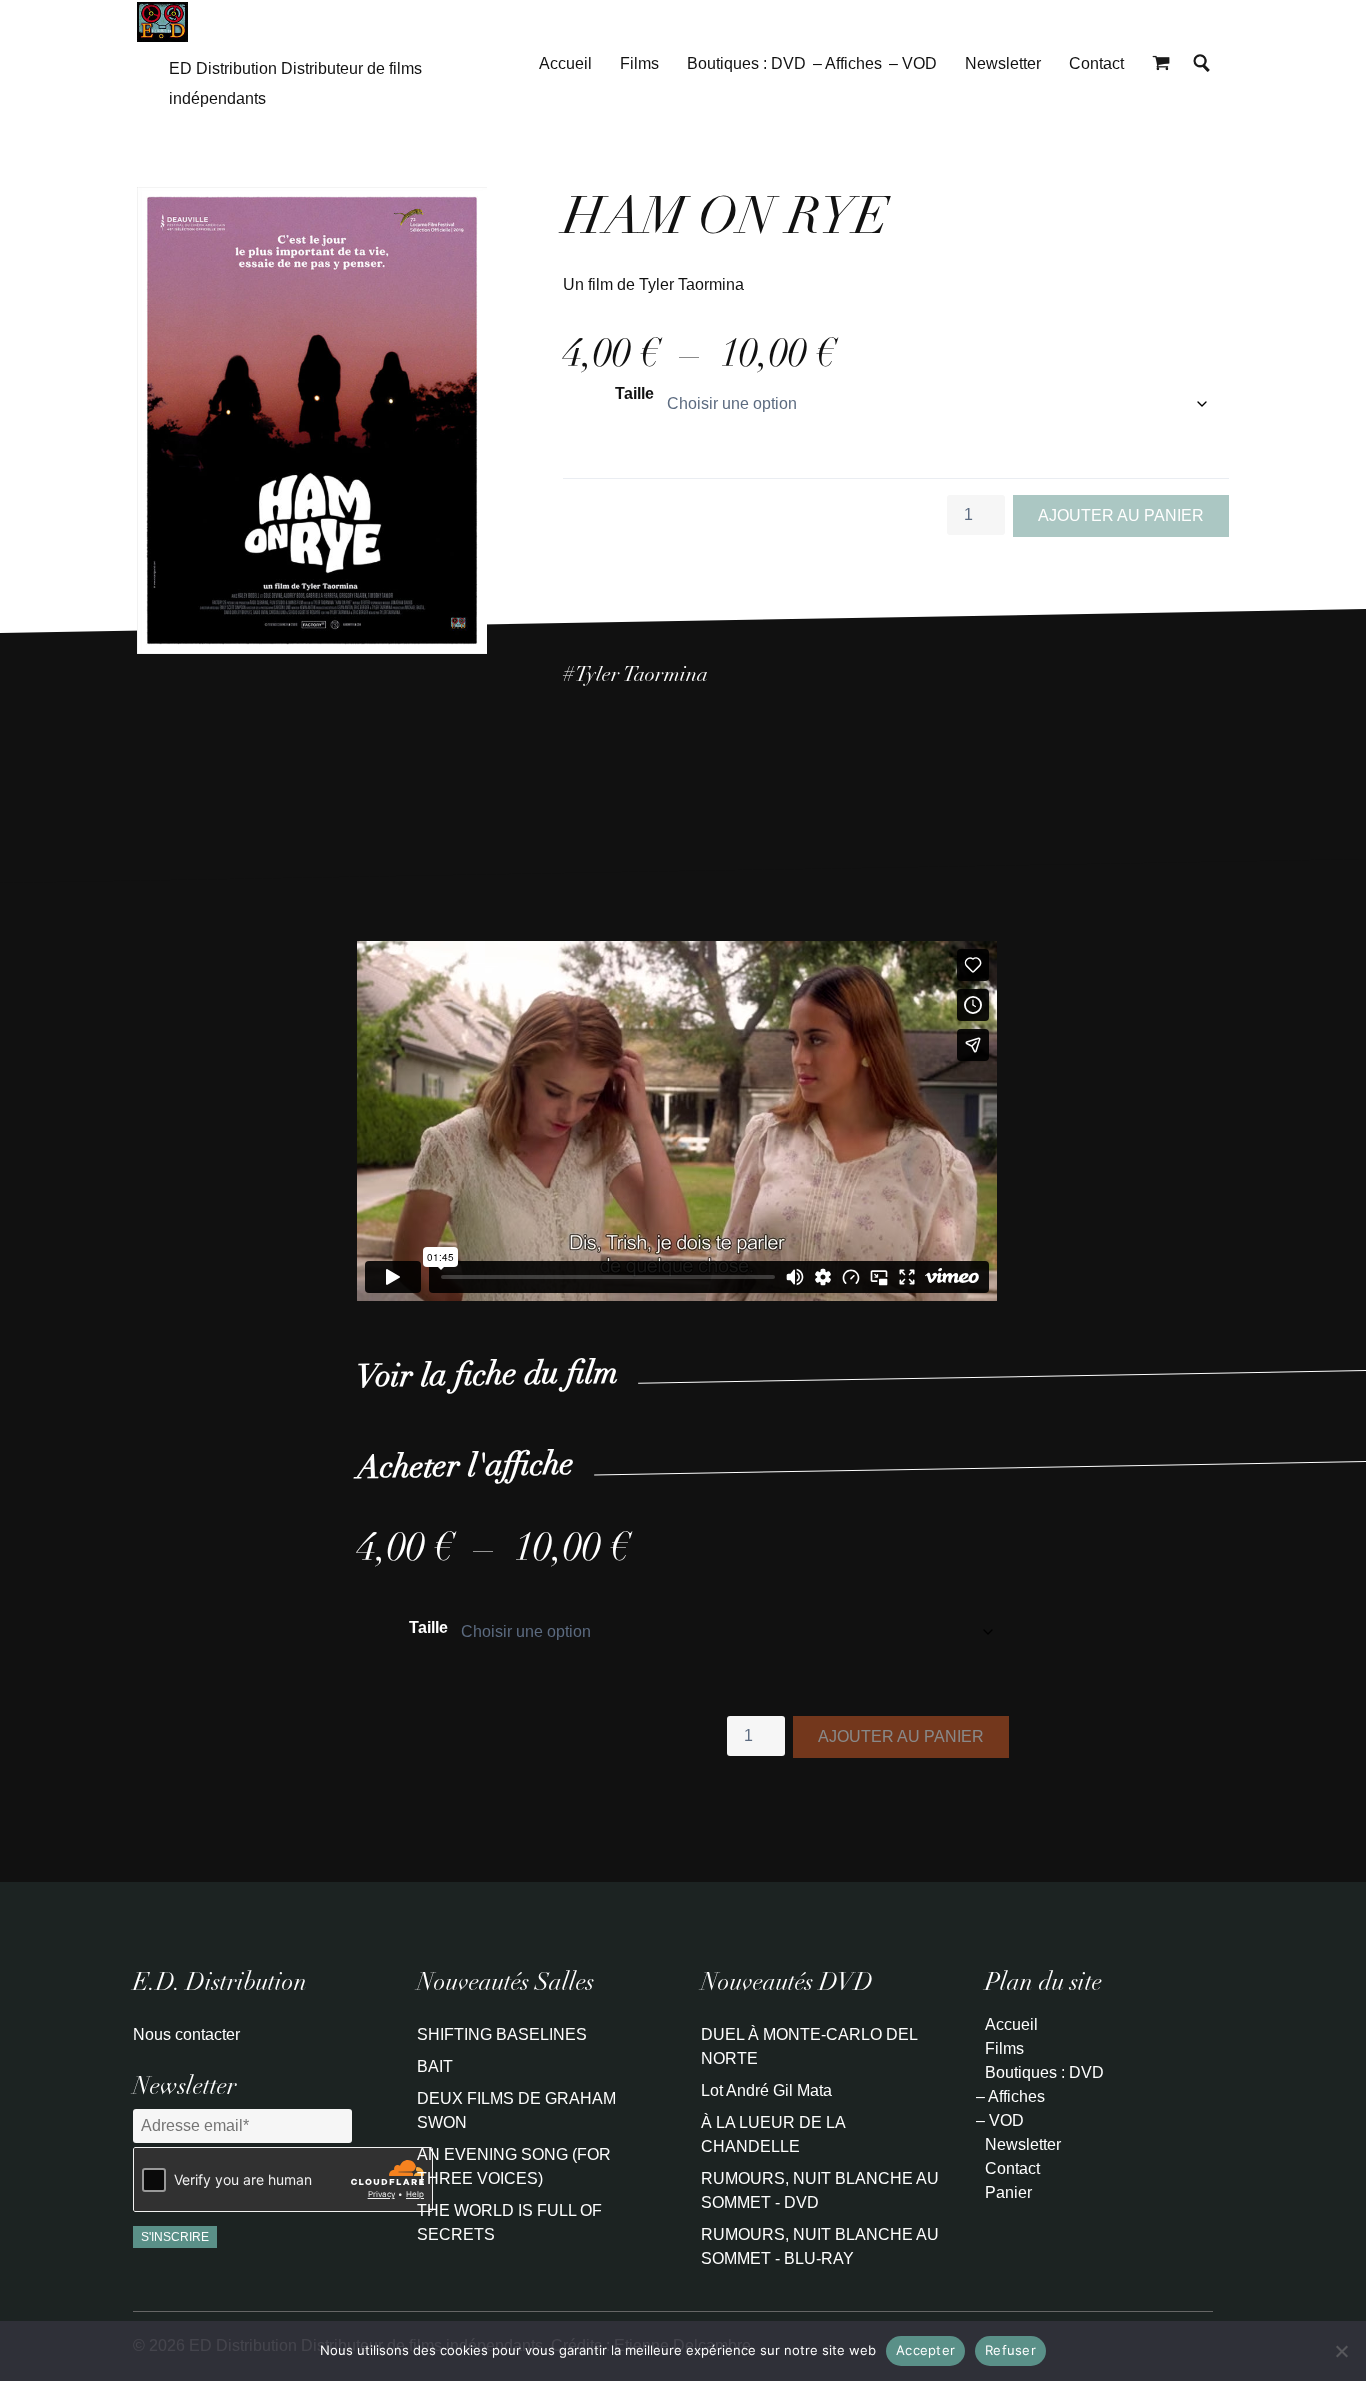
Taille (634, 393)
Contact (1096, 63)
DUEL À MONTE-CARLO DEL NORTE (809, 2046)
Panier (1008, 2192)
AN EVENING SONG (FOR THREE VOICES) (514, 2166)
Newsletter (1003, 63)
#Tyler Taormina (635, 676)
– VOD (913, 63)
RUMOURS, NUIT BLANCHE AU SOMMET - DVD (820, 2190)
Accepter (925, 2350)
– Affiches (847, 63)
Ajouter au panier (1121, 515)
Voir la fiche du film (488, 1377)
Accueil (565, 63)
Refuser (1010, 2350)
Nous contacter (186, 2034)
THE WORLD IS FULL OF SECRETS (509, 2222)
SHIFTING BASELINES (502, 2034)
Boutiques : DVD (746, 63)
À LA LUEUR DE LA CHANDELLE (773, 2134)
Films (639, 63)
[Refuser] (1341, 2351)
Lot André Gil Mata (766, 2090)
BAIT (435, 2066)
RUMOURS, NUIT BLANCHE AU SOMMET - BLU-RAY (820, 2246)
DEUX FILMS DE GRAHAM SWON (516, 2110)
